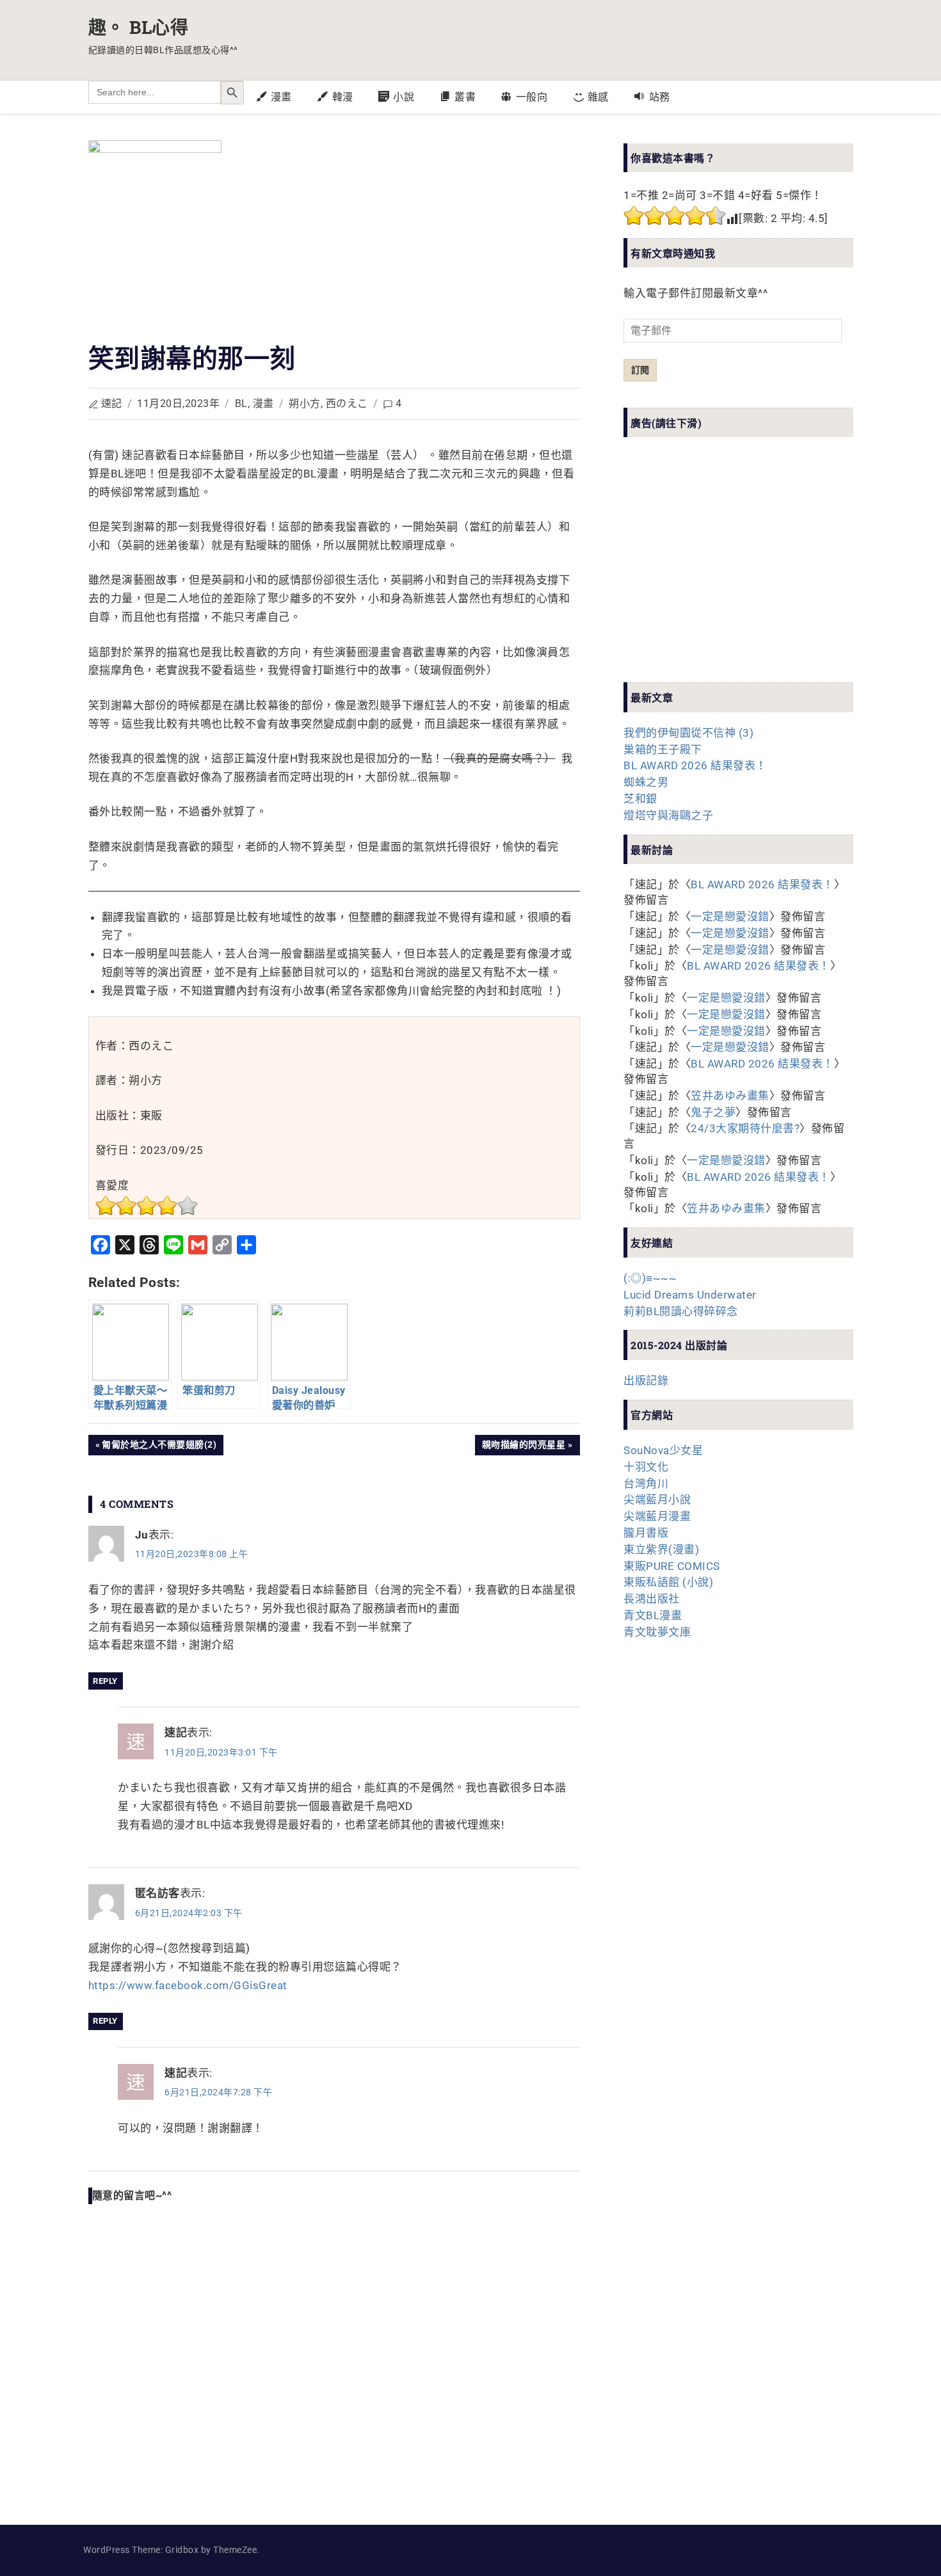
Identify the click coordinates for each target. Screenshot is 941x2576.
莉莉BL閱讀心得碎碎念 (681, 1311)
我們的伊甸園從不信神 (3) (688, 733)
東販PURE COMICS (672, 1566)
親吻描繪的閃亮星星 (524, 1447)
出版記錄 (646, 1380)
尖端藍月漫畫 (657, 1516)
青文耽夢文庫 (657, 1632)
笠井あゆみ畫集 (730, 1096)
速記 (112, 404)
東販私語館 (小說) (668, 1582)
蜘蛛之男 (646, 782)
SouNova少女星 (663, 1450)
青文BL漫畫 (653, 1615)
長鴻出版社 (652, 1599)
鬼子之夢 (713, 1112)
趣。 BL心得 (139, 27)
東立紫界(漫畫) (661, 1549)
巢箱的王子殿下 (663, 749)
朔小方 (305, 404)
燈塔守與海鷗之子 (668, 815)
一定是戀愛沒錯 (730, 916)
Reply (105, 1681)
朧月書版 (646, 1533)
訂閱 (640, 370)
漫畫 (263, 404)
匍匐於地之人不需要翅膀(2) (159, 1447)
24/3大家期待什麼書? (745, 1128)
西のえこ (347, 404)
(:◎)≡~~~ (650, 1278)
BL (241, 404)
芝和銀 (640, 799)
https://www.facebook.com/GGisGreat (188, 1985)
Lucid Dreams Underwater (690, 1295)
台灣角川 (646, 1484)
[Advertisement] (720, 571)
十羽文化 (646, 1467)
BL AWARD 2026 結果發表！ (695, 765)
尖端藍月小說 (657, 1500)
